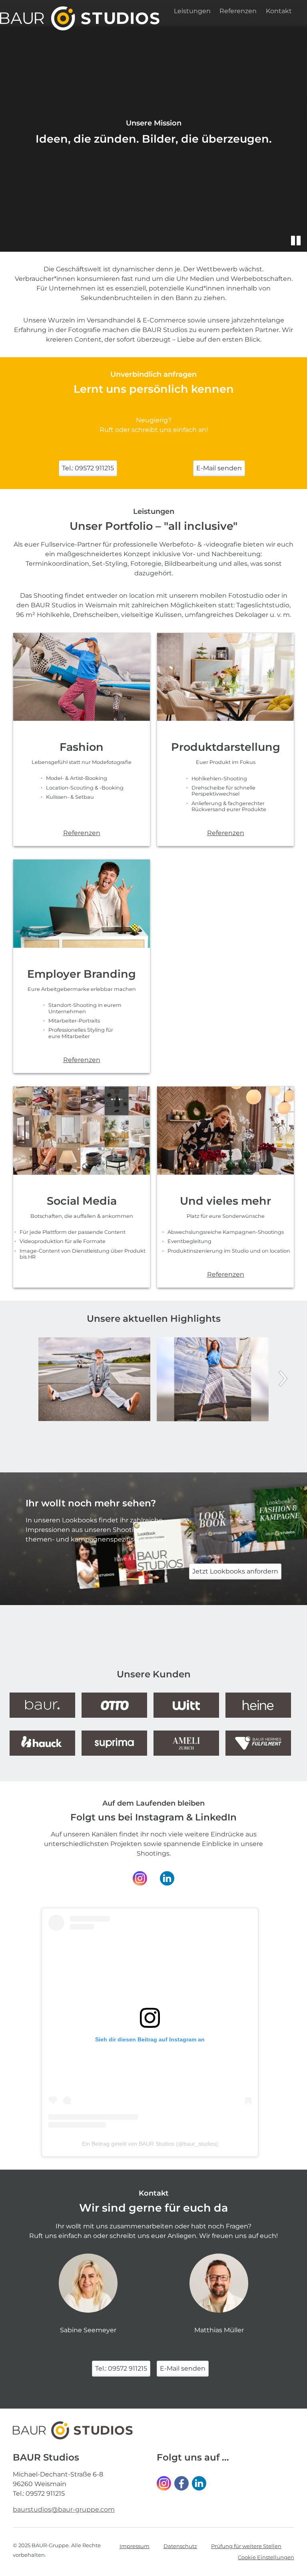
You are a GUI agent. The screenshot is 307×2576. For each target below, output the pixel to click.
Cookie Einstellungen (266, 2557)
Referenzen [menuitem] (238, 11)
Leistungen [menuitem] (192, 11)
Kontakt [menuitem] (279, 11)
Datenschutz (180, 2546)
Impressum (135, 2546)
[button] (296, 241)
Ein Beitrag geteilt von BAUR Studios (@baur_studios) (150, 2144)
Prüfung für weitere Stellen (246, 2546)
